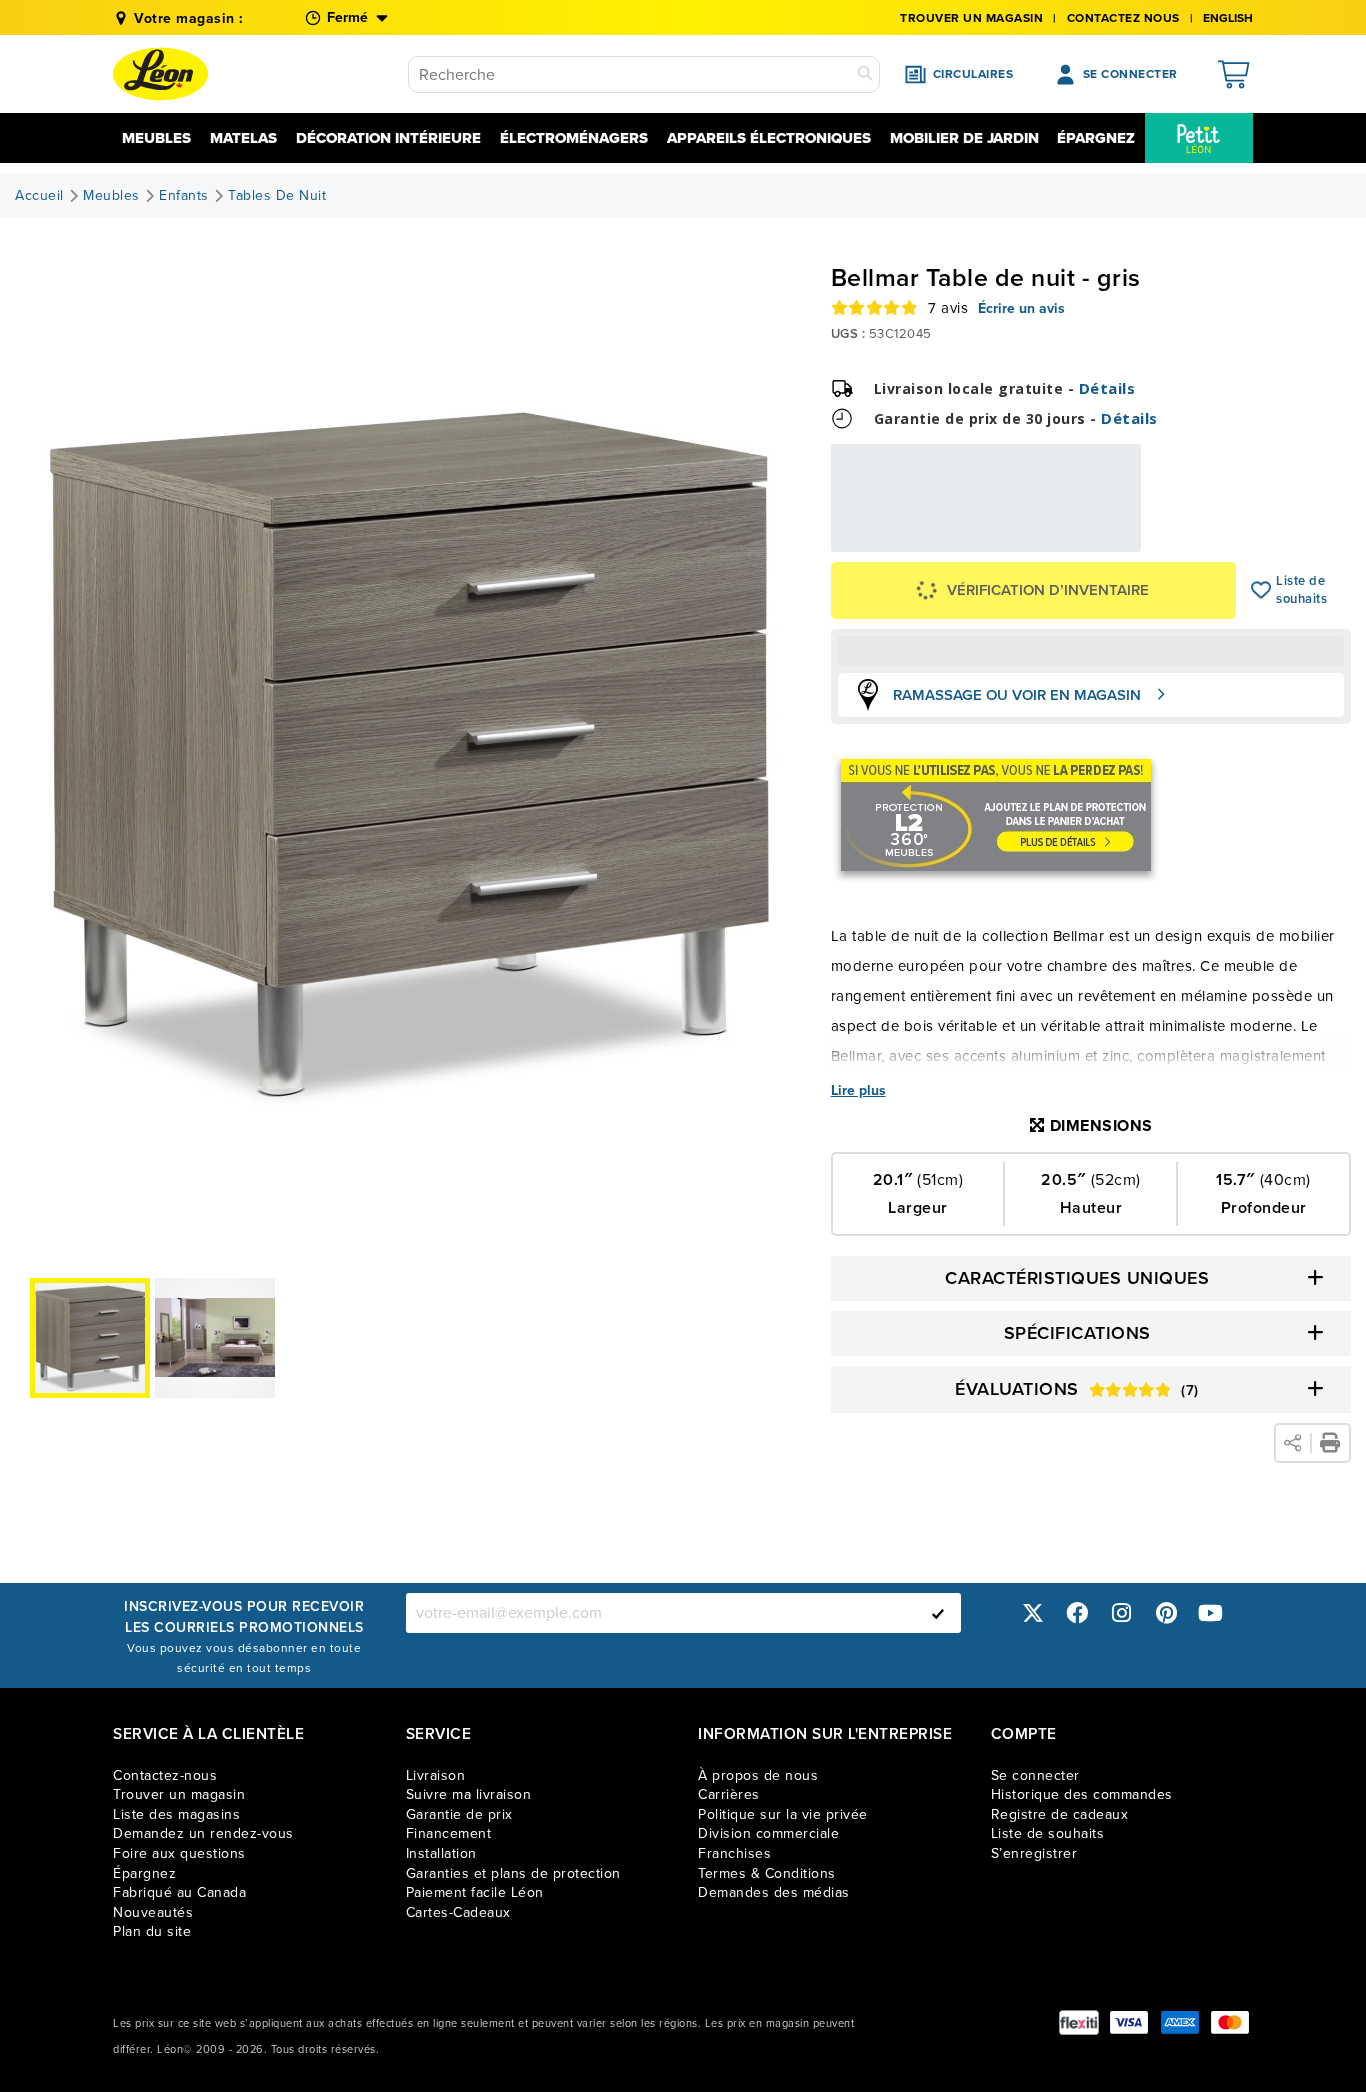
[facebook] (1077, 1612)
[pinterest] (1166, 1612)
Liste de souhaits (1261, 590)
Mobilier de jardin (964, 138)
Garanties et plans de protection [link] (513, 1873)
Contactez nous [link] (1123, 18)
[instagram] (1122, 1612)
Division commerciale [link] (768, 1833)
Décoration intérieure (388, 138)
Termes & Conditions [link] (767, 1873)
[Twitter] (1033, 1612)
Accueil (39, 196)
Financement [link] (449, 1833)
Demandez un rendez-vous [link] (203, 1833)
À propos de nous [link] (758, 1775)
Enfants (184, 196)
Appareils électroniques (769, 138)
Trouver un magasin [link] (971, 18)
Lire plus (858, 1091)
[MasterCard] (1230, 2022)
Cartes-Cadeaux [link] (458, 1912)
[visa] (1129, 2022)
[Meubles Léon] (160, 74)
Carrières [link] (729, 1794)
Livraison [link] (436, 1775)
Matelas (243, 138)
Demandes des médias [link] (774, 1892)
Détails (1107, 388)
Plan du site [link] (152, 1931)
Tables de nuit (277, 196)
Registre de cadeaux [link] (1060, 1814)
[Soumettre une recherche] (865, 74)
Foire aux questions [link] (179, 1853)
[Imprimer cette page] (1330, 1443)
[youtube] (1211, 1612)
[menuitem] (1199, 138)
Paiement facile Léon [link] (475, 1892)
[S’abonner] (938, 1613)
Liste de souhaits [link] (1048, 1833)
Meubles (156, 138)
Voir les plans (1074, 543)
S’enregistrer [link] (1034, 1853)
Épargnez (1096, 138)
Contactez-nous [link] (165, 1775)
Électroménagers (574, 138)
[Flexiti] (1079, 2022)
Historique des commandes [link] (1082, 1794)
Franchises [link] (734, 1853)
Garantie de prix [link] (459, 1814)
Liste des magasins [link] (176, 1814)
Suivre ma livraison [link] (469, 1794)
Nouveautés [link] (153, 1912)
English (1228, 18)
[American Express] (1180, 2022)
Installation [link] (441, 1853)
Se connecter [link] (1035, 1775)
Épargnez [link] (144, 1873)
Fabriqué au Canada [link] (179, 1892)
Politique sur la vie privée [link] (783, 1814)
